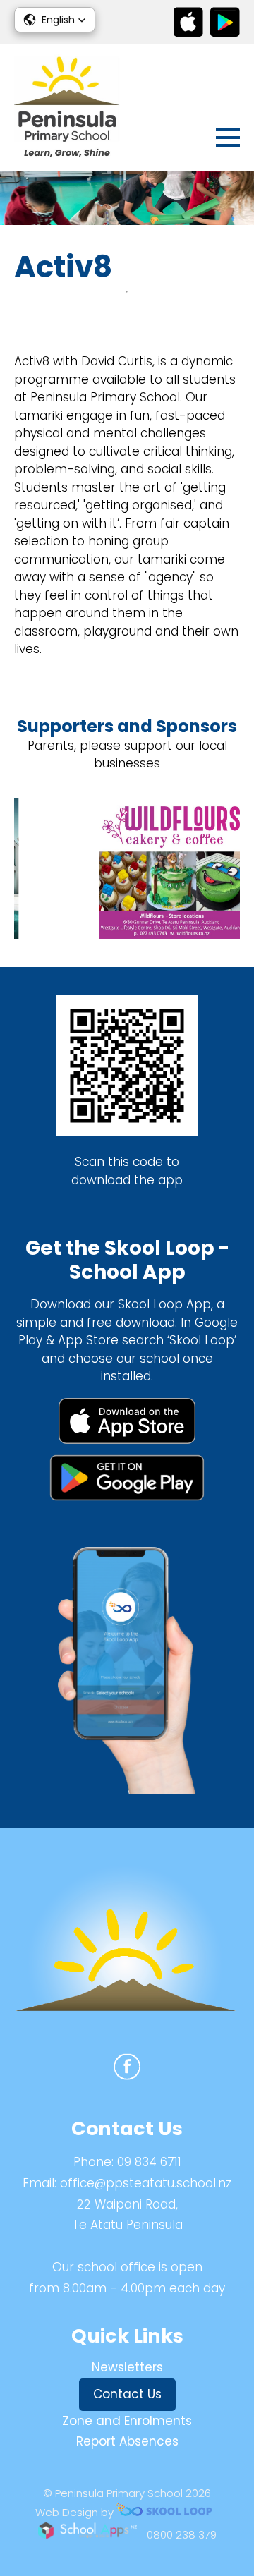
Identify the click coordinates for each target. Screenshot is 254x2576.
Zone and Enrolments (127, 2421)
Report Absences (127, 2441)
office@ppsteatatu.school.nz (146, 2183)
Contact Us (127, 2394)
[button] (55, 20)
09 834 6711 (149, 2162)
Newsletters (127, 2367)
